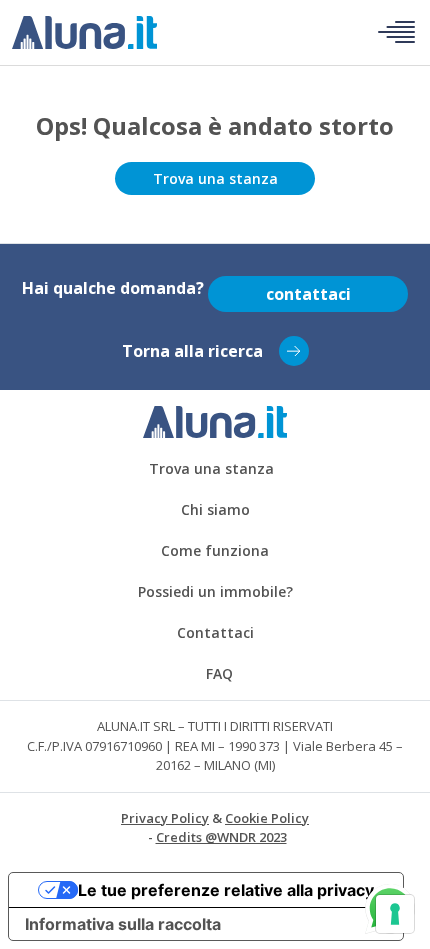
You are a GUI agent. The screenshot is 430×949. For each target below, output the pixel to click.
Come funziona (215, 550)
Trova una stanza (215, 178)
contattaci (308, 294)
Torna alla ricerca (192, 351)
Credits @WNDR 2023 (221, 837)
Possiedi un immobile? (215, 591)
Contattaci (215, 632)
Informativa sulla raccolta (123, 924)
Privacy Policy (165, 818)
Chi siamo (215, 509)
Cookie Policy (267, 818)
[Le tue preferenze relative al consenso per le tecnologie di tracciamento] (395, 914)
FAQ (219, 673)
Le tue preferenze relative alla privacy (226, 890)
